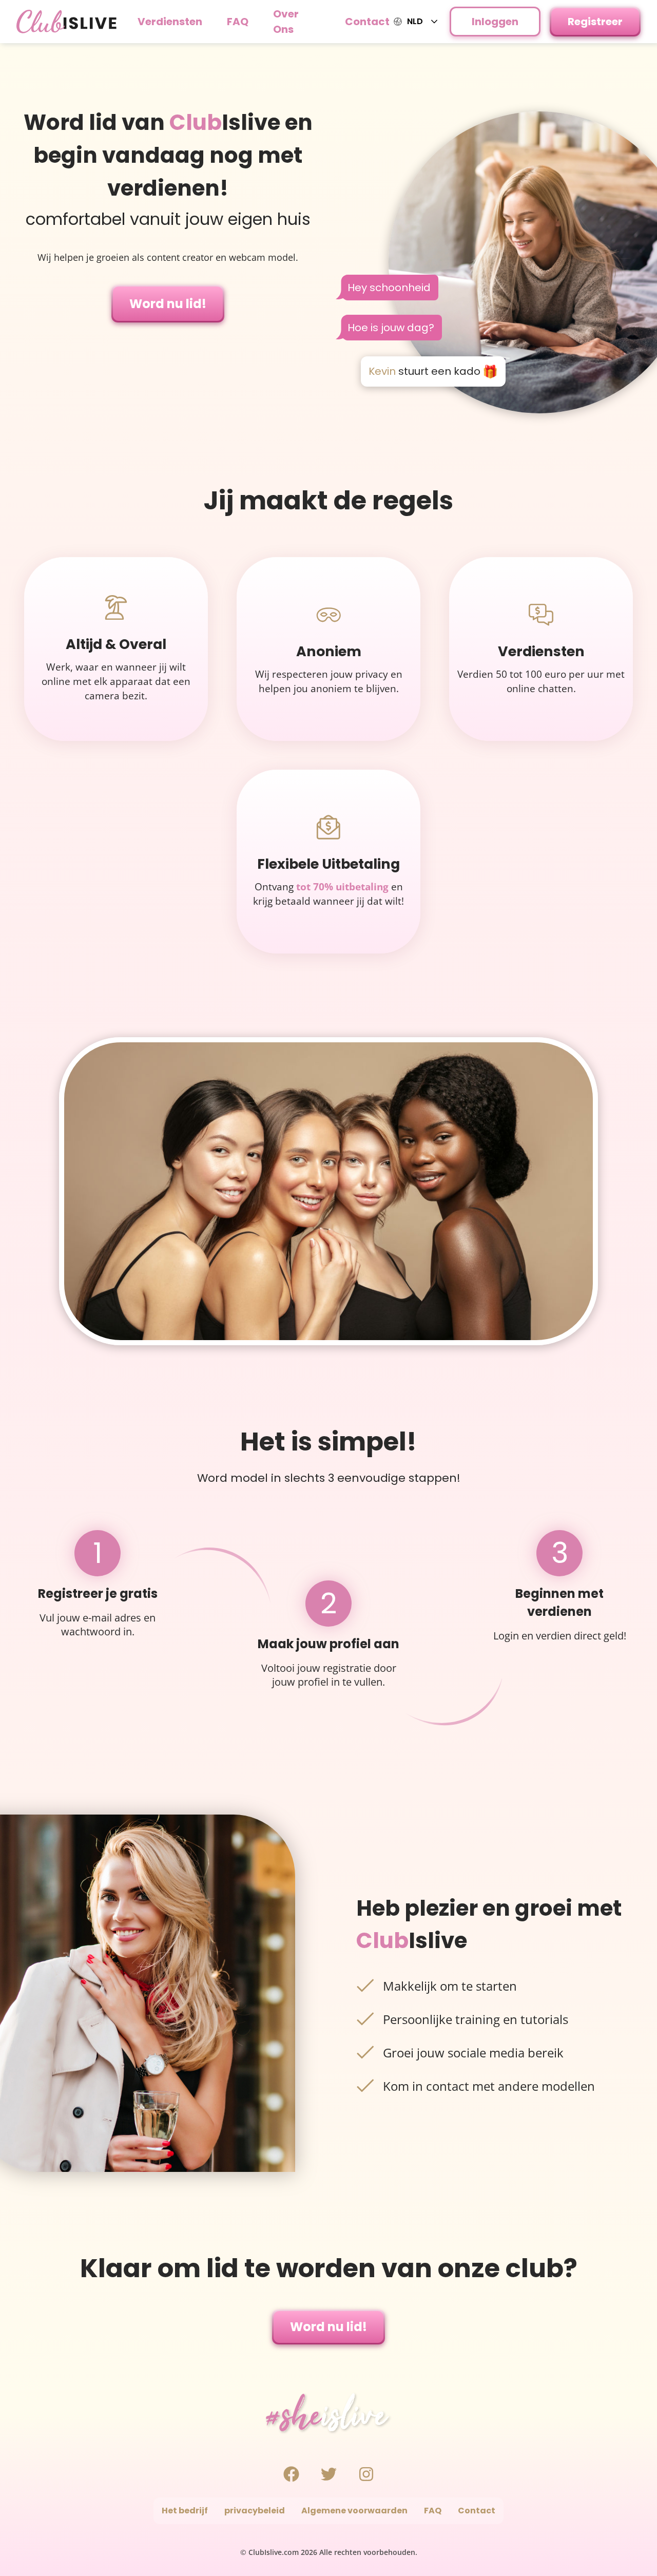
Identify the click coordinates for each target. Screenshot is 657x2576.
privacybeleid (255, 2511)
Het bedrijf (185, 2511)
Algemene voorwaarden (354, 2511)
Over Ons (286, 22)
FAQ (238, 22)
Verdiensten (170, 22)
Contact (367, 22)
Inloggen (495, 22)
